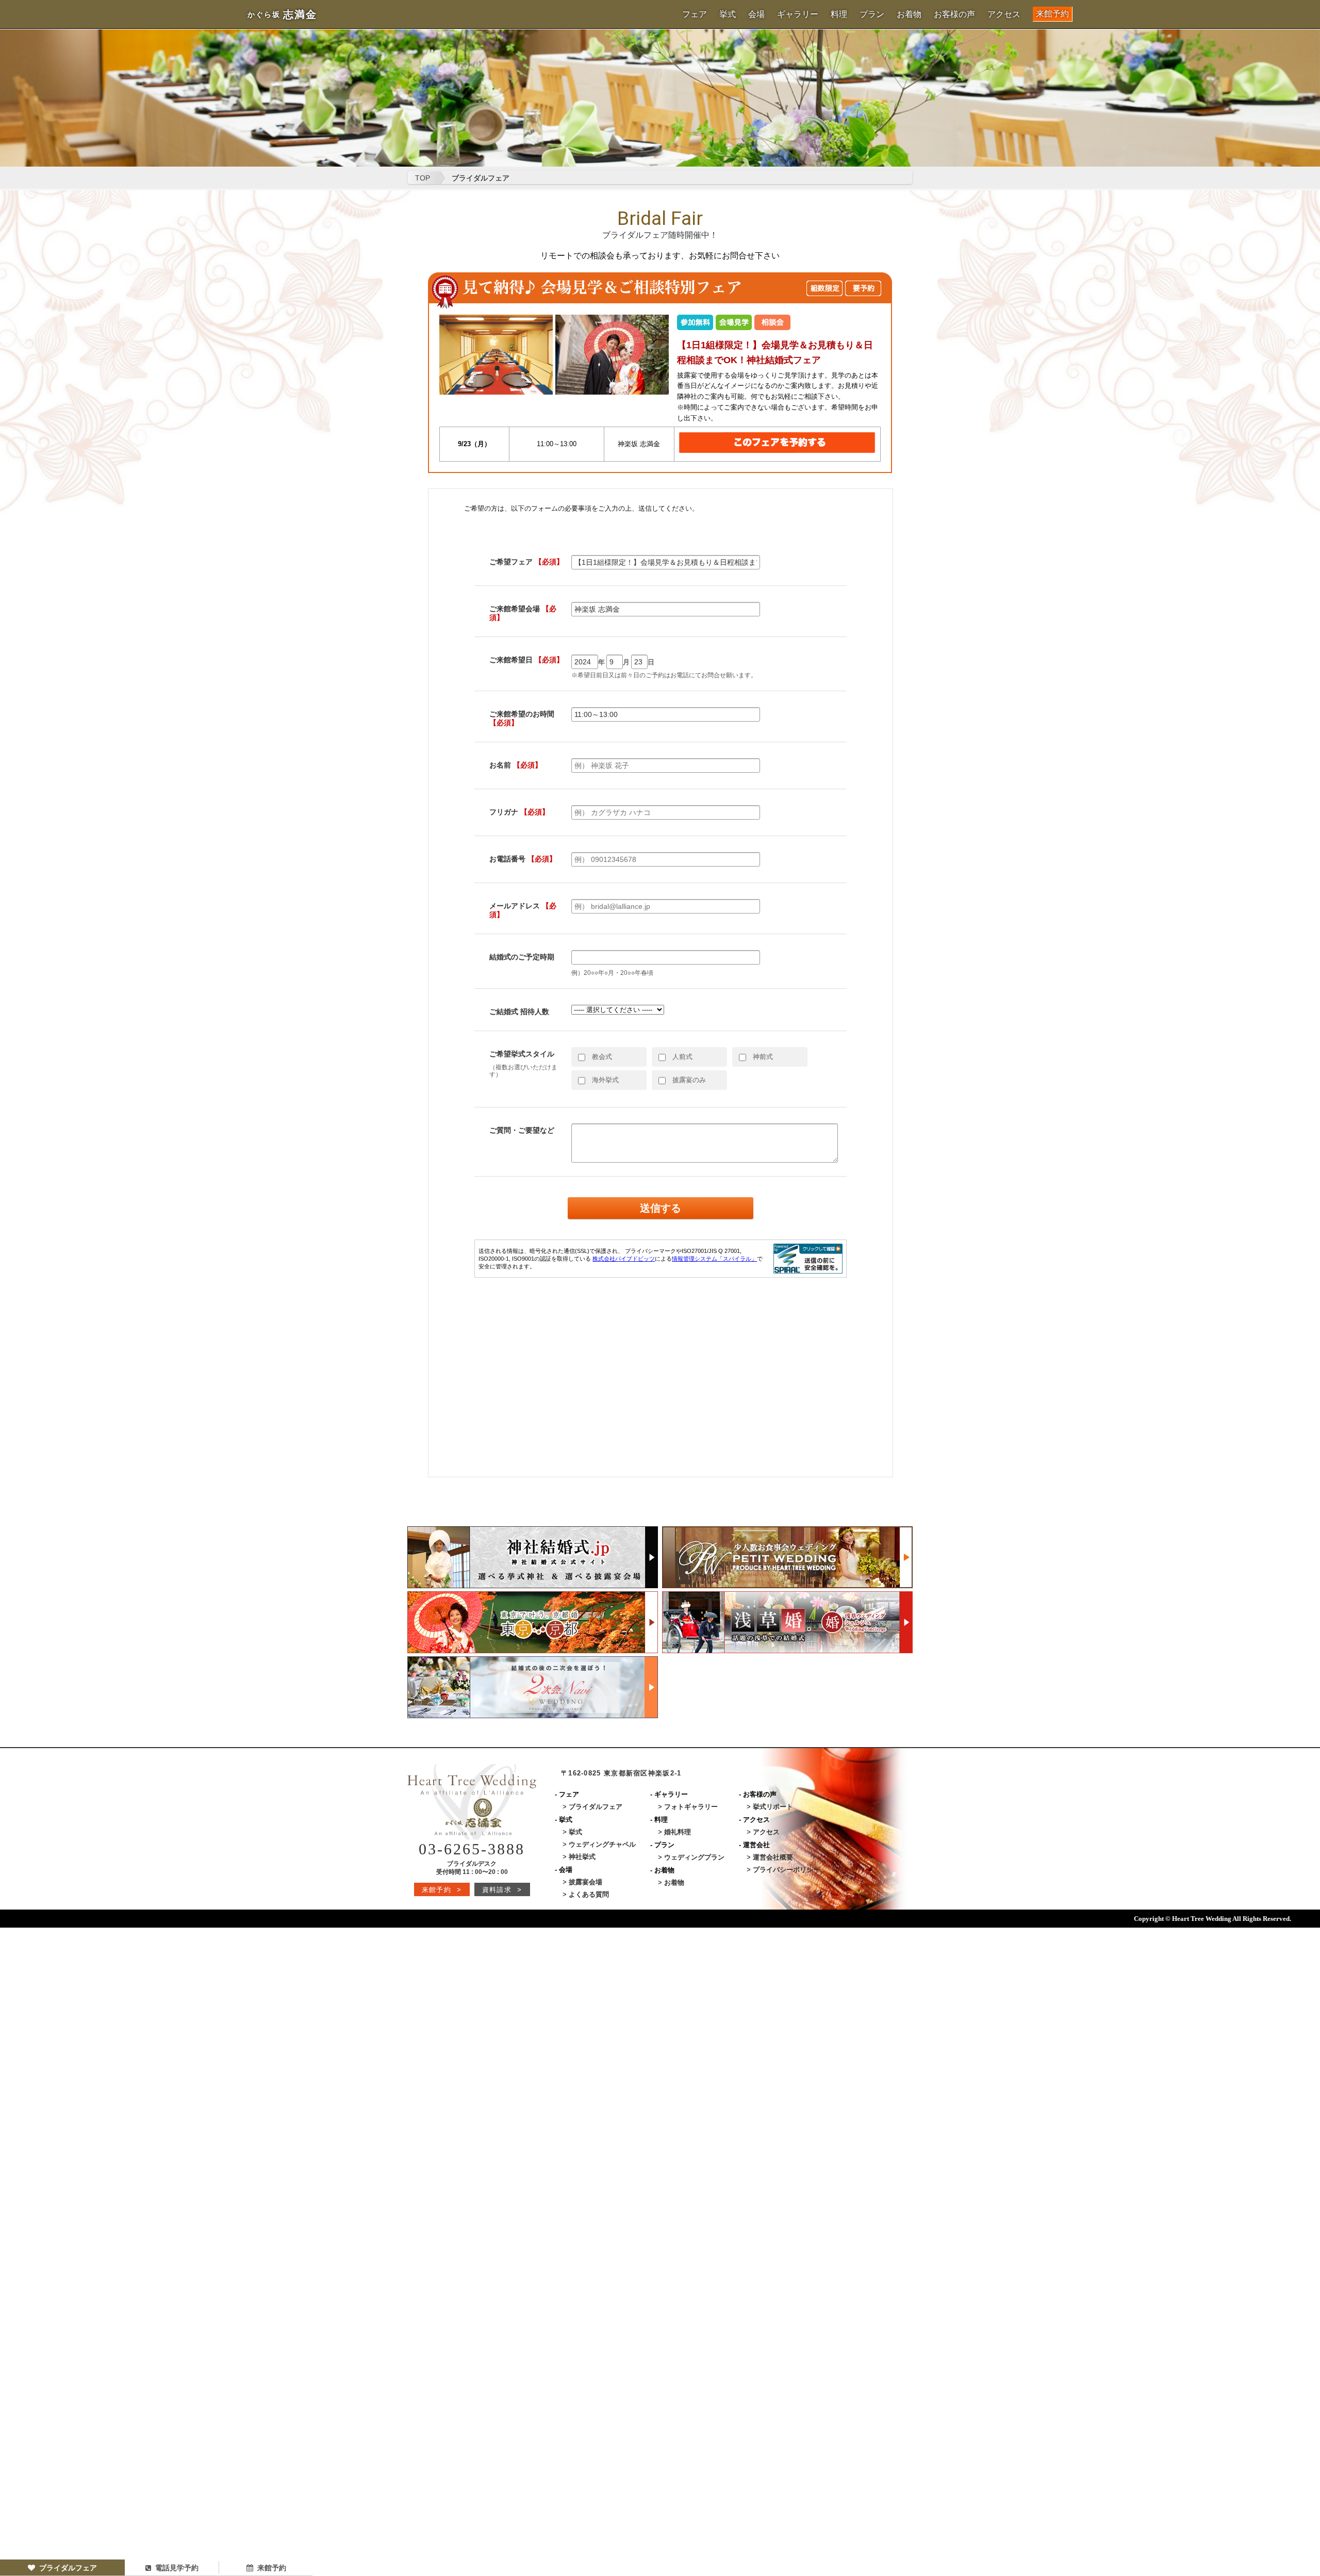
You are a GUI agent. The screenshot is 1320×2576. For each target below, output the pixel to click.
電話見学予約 (177, 2568)
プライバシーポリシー (786, 1870)
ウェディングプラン (694, 1857)
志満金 (282, 14)
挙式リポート (773, 1807)
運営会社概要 (773, 1857)
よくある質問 (589, 1894)
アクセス (1004, 14)
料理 (839, 14)
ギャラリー (798, 14)
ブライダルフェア (68, 2568)
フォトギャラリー (691, 1807)
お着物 (909, 14)
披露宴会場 (585, 1882)
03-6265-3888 (472, 1849)
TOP (423, 178)
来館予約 (1052, 14)
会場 (756, 14)
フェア (695, 14)
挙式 (728, 14)
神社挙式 (582, 1857)
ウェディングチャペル (602, 1844)
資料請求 (502, 1890)
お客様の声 (954, 14)
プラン (872, 14)
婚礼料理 (678, 1832)
